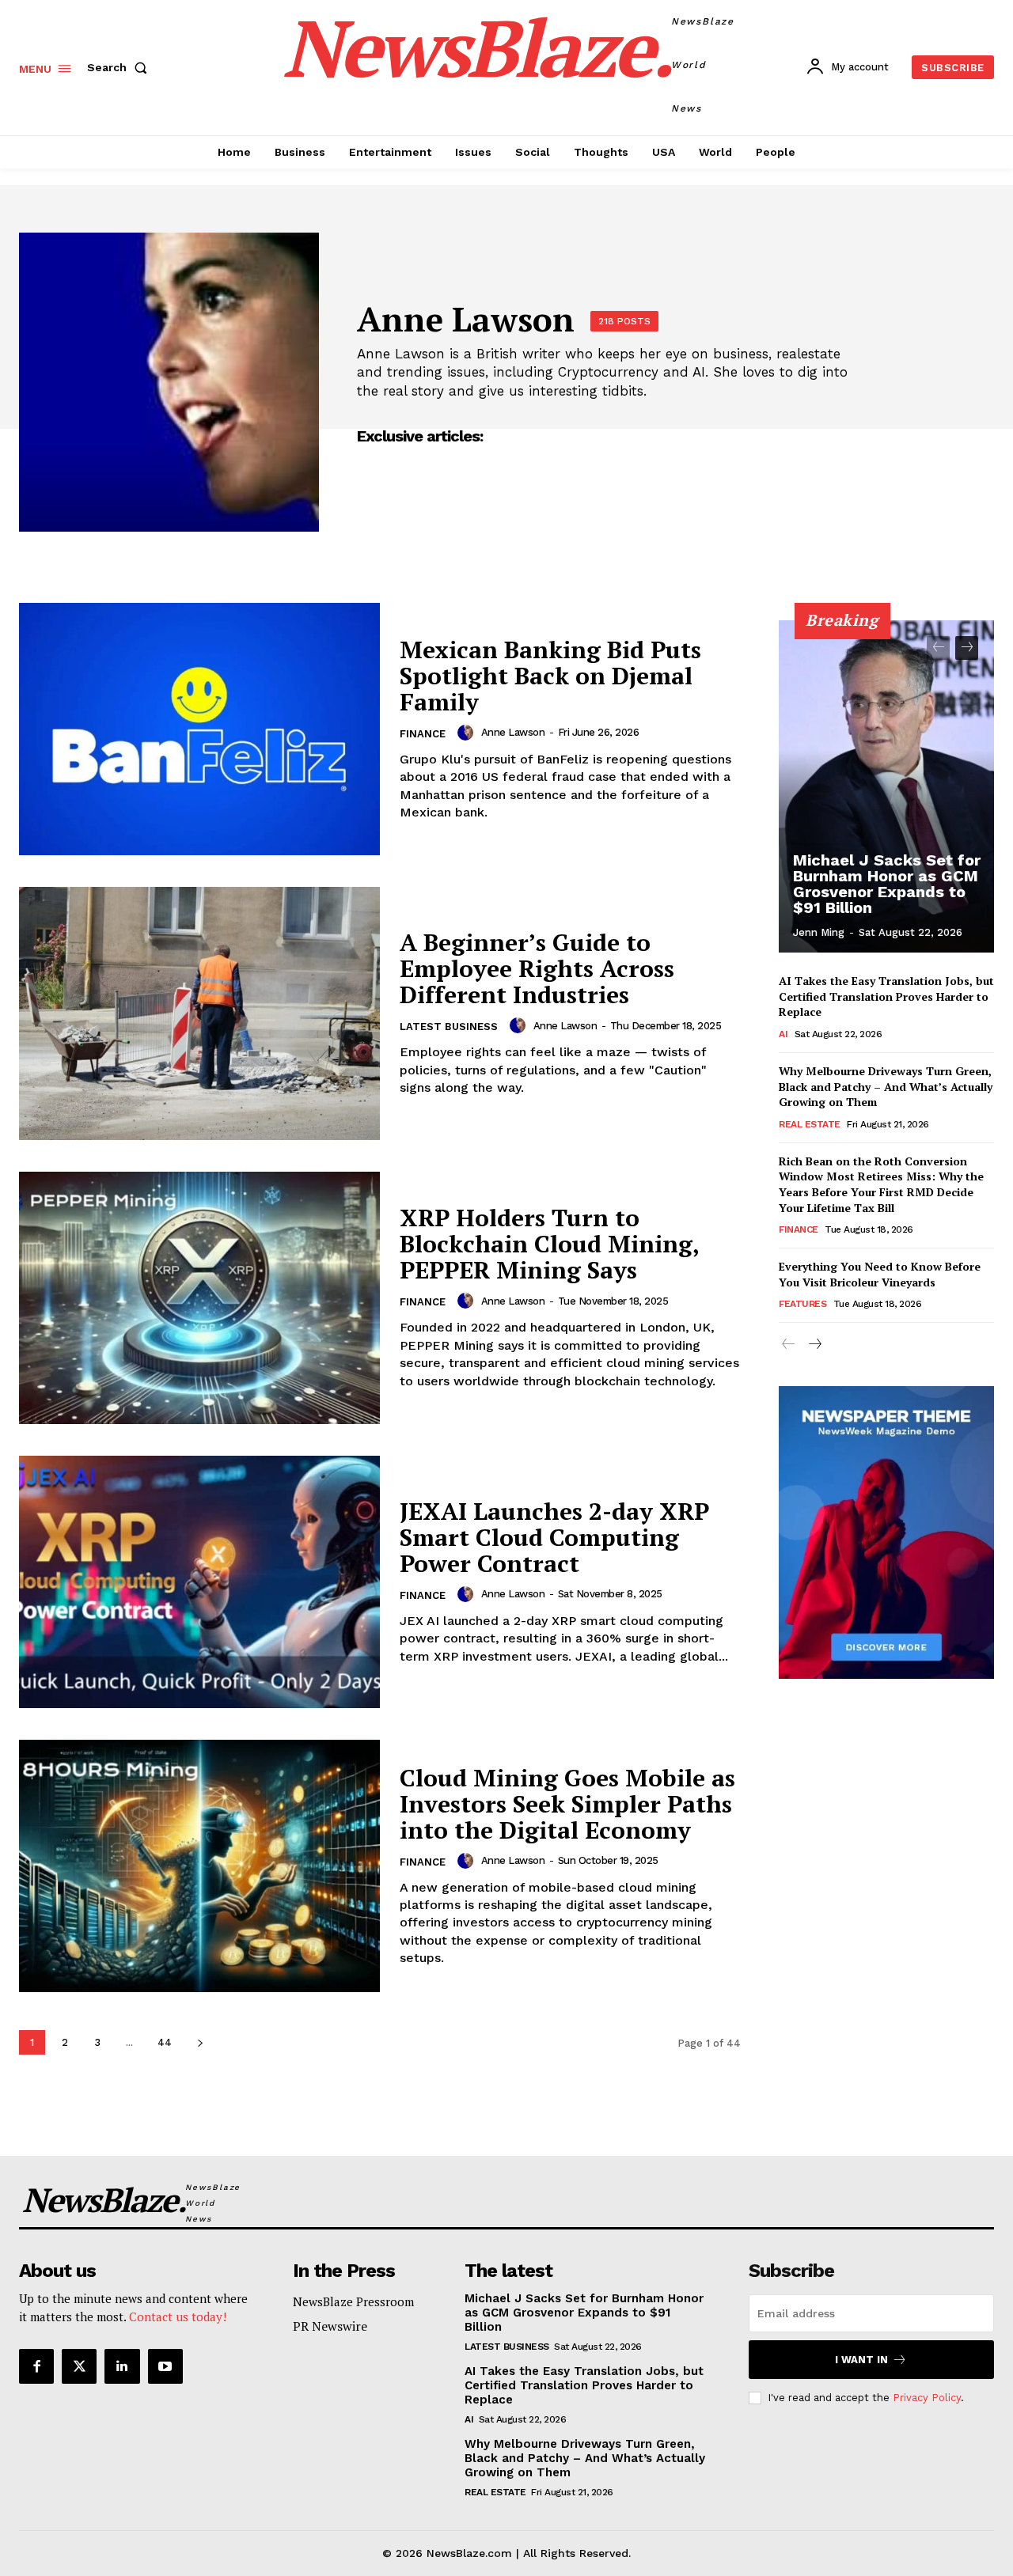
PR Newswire (330, 2326)
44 (165, 2042)
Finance (423, 734)
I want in (861, 2360)
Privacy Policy (927, 2398)
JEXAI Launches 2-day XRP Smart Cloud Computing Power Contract (554, 1537)
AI (783, 1034)
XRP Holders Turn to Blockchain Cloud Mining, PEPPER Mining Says (549, 1244)
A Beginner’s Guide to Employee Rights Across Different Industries (537, 968)
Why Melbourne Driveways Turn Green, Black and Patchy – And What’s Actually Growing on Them (886, 1086)
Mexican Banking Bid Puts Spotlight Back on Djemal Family (550, 676)
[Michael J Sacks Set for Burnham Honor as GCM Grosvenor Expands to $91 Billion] (886, 786)
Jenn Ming (819, 932)
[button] (120, 67)
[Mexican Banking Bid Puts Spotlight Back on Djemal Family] (199, 729)
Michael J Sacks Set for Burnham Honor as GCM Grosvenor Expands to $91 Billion (887, 884)
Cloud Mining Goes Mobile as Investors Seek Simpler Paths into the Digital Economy (567, 1804)
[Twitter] (79, 2366)
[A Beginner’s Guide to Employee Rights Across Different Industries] (199, 1013)
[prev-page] (938, 648)
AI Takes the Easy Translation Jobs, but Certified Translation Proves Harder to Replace (886, 996)
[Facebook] (36, 2366)
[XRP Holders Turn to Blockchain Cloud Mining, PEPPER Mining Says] (199, 1298)
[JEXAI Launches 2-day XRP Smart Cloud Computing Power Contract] (199, 1582)
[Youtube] (165, 2366)
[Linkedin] (122, 2366)
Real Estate (810, 1124)
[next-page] (200, 2042)
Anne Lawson (513, 732)
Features (802, 1304)
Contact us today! (178, 2317)
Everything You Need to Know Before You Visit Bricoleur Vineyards (880, 1274)
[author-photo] (468, 733)
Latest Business (449, 1027)
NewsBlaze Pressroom (353, 2301)
